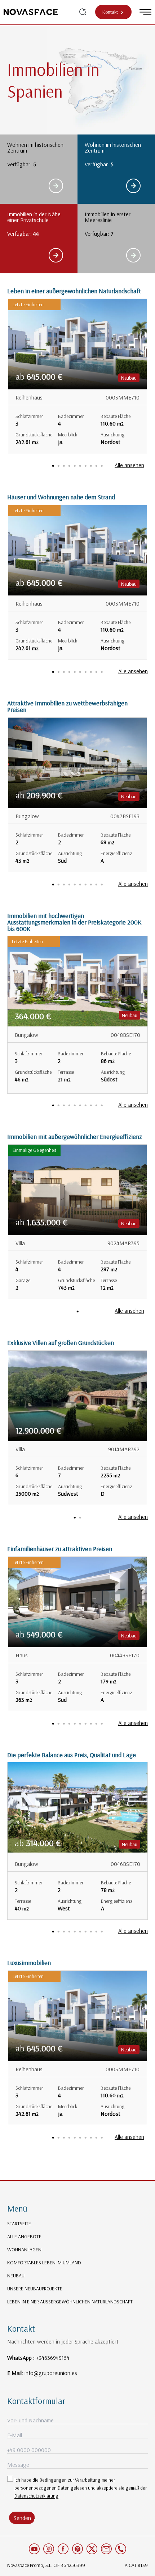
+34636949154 (53, 2358)
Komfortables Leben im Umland (44, 2263)
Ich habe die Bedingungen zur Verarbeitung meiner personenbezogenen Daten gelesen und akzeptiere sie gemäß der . (81, 2488)
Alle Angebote (24, 2237)
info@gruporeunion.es (51, 2373)
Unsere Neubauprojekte (35, 2289)
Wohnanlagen (24, 2250)
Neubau (16, 2276)
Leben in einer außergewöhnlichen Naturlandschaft (70, 2302)
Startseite (19, 2223)
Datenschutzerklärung (36, 2496)
